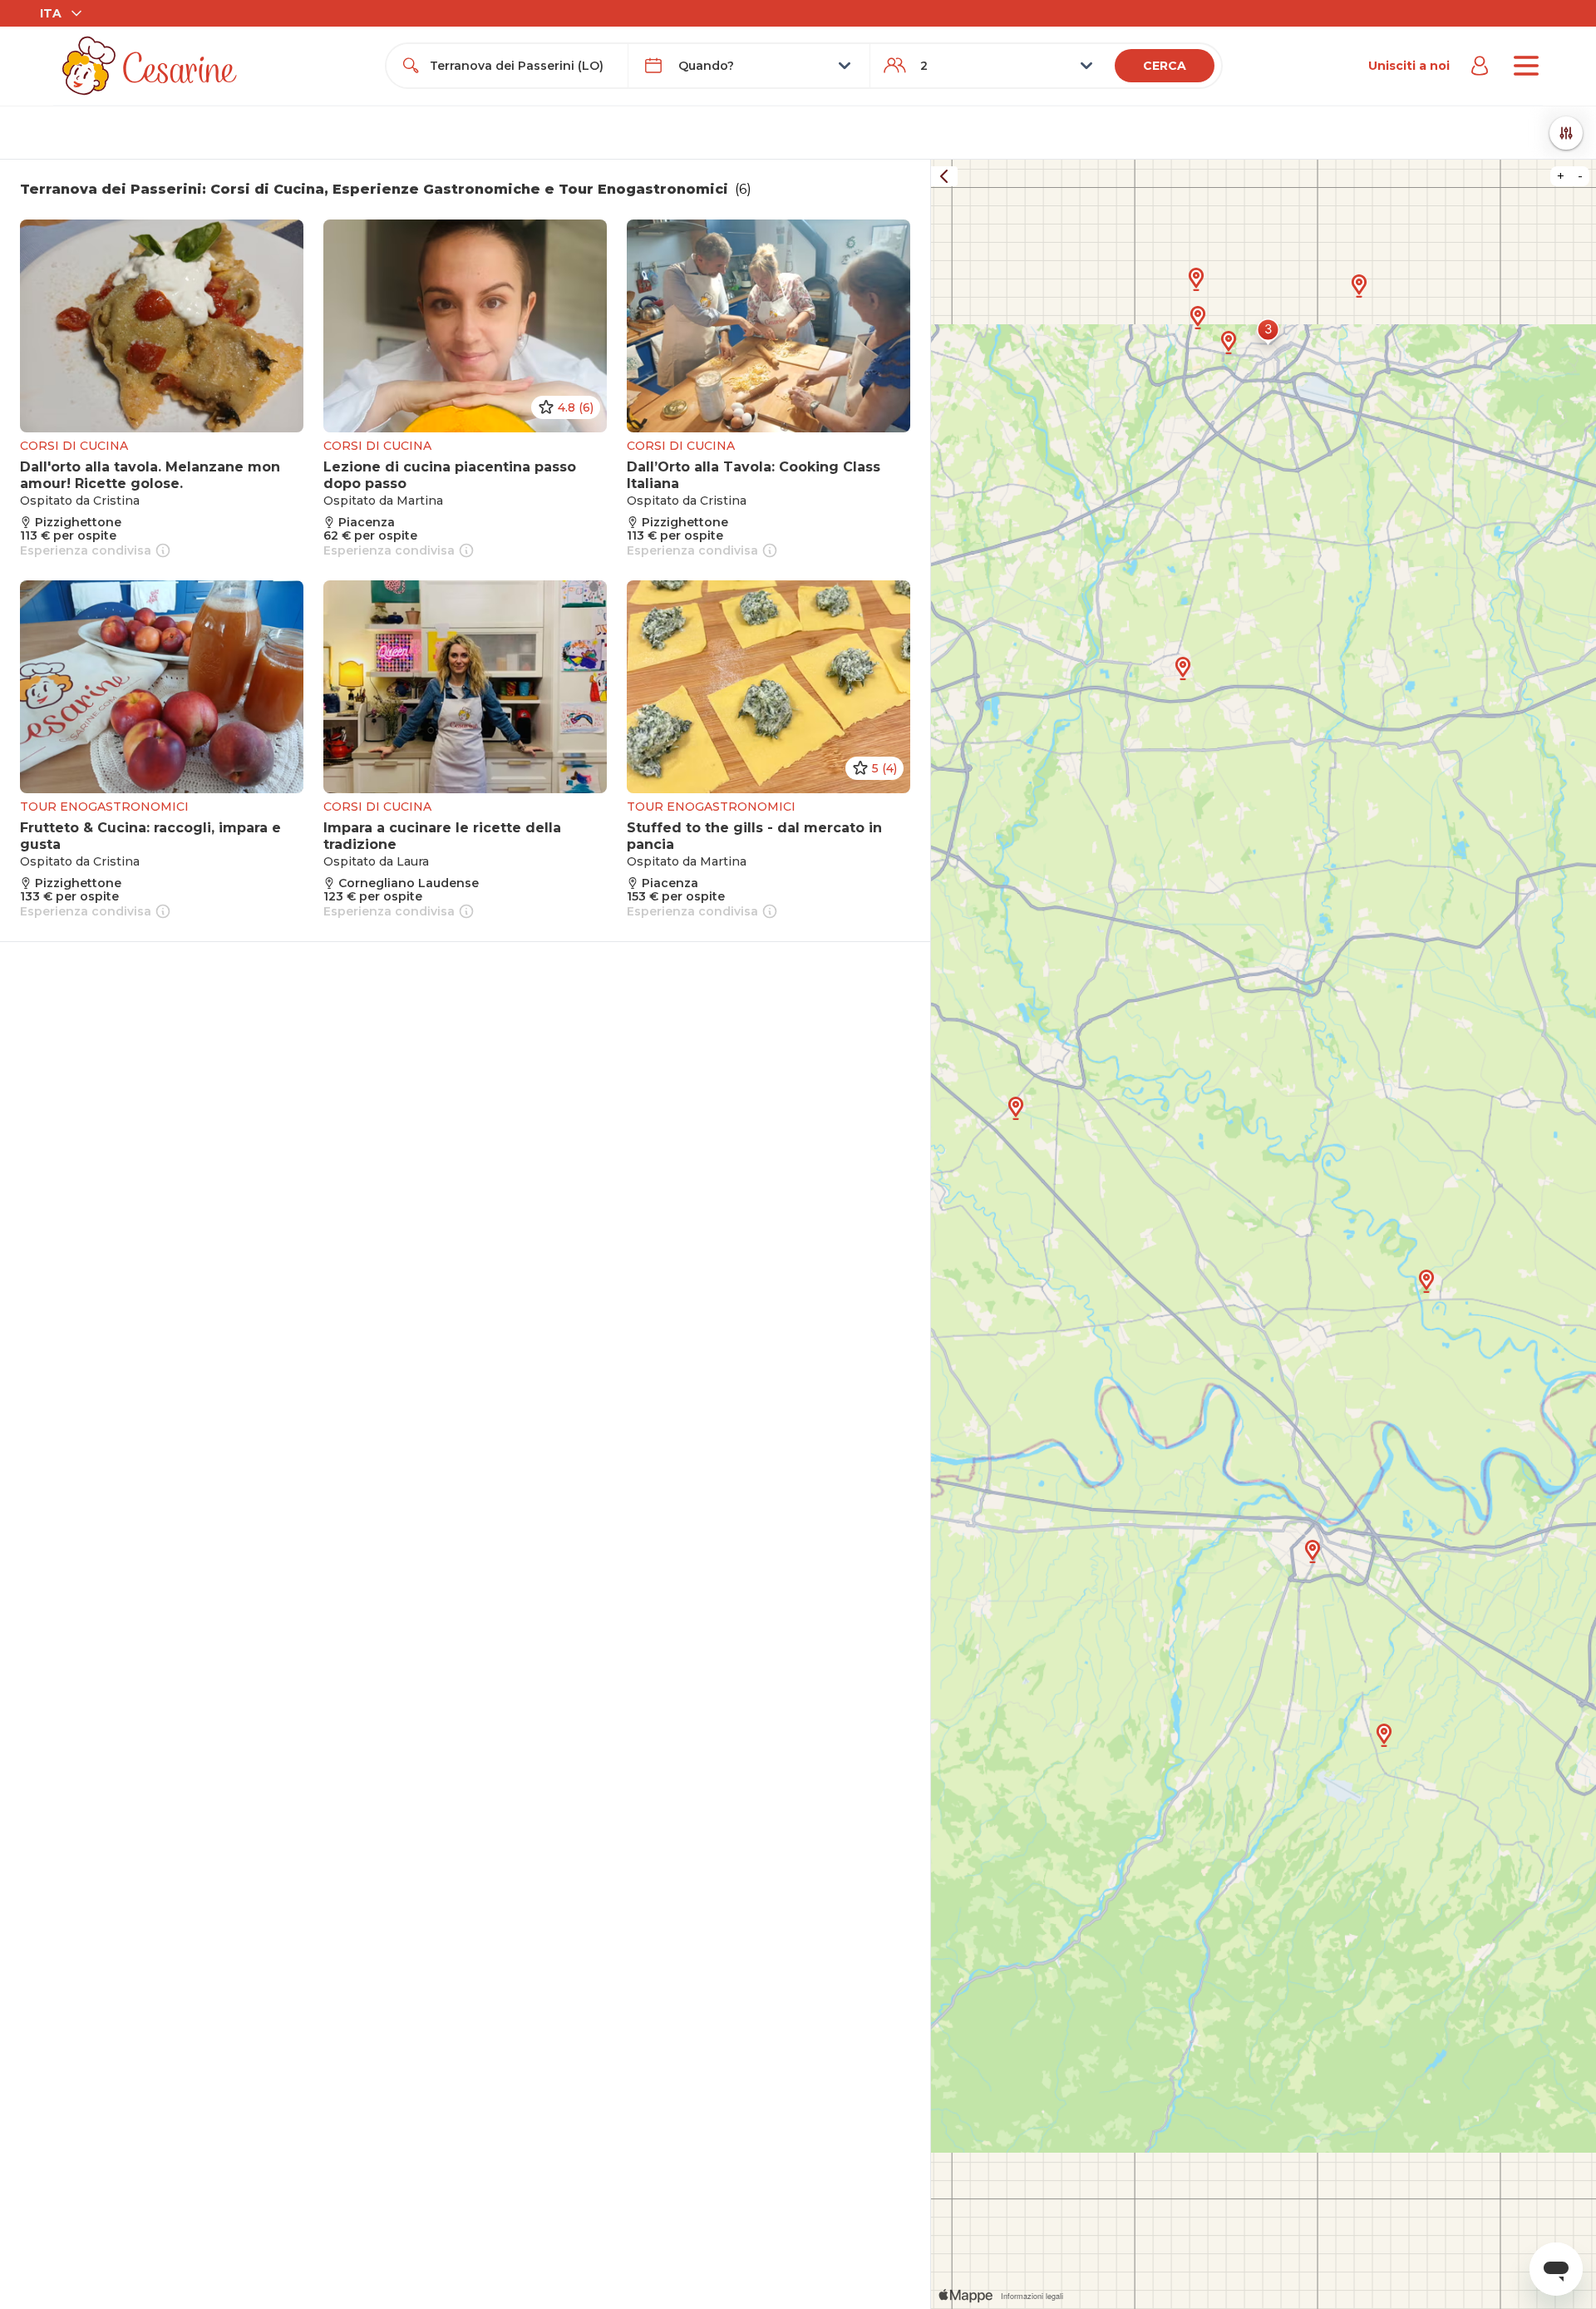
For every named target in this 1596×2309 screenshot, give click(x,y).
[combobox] (522, 66)
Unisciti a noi (1409, 66)
